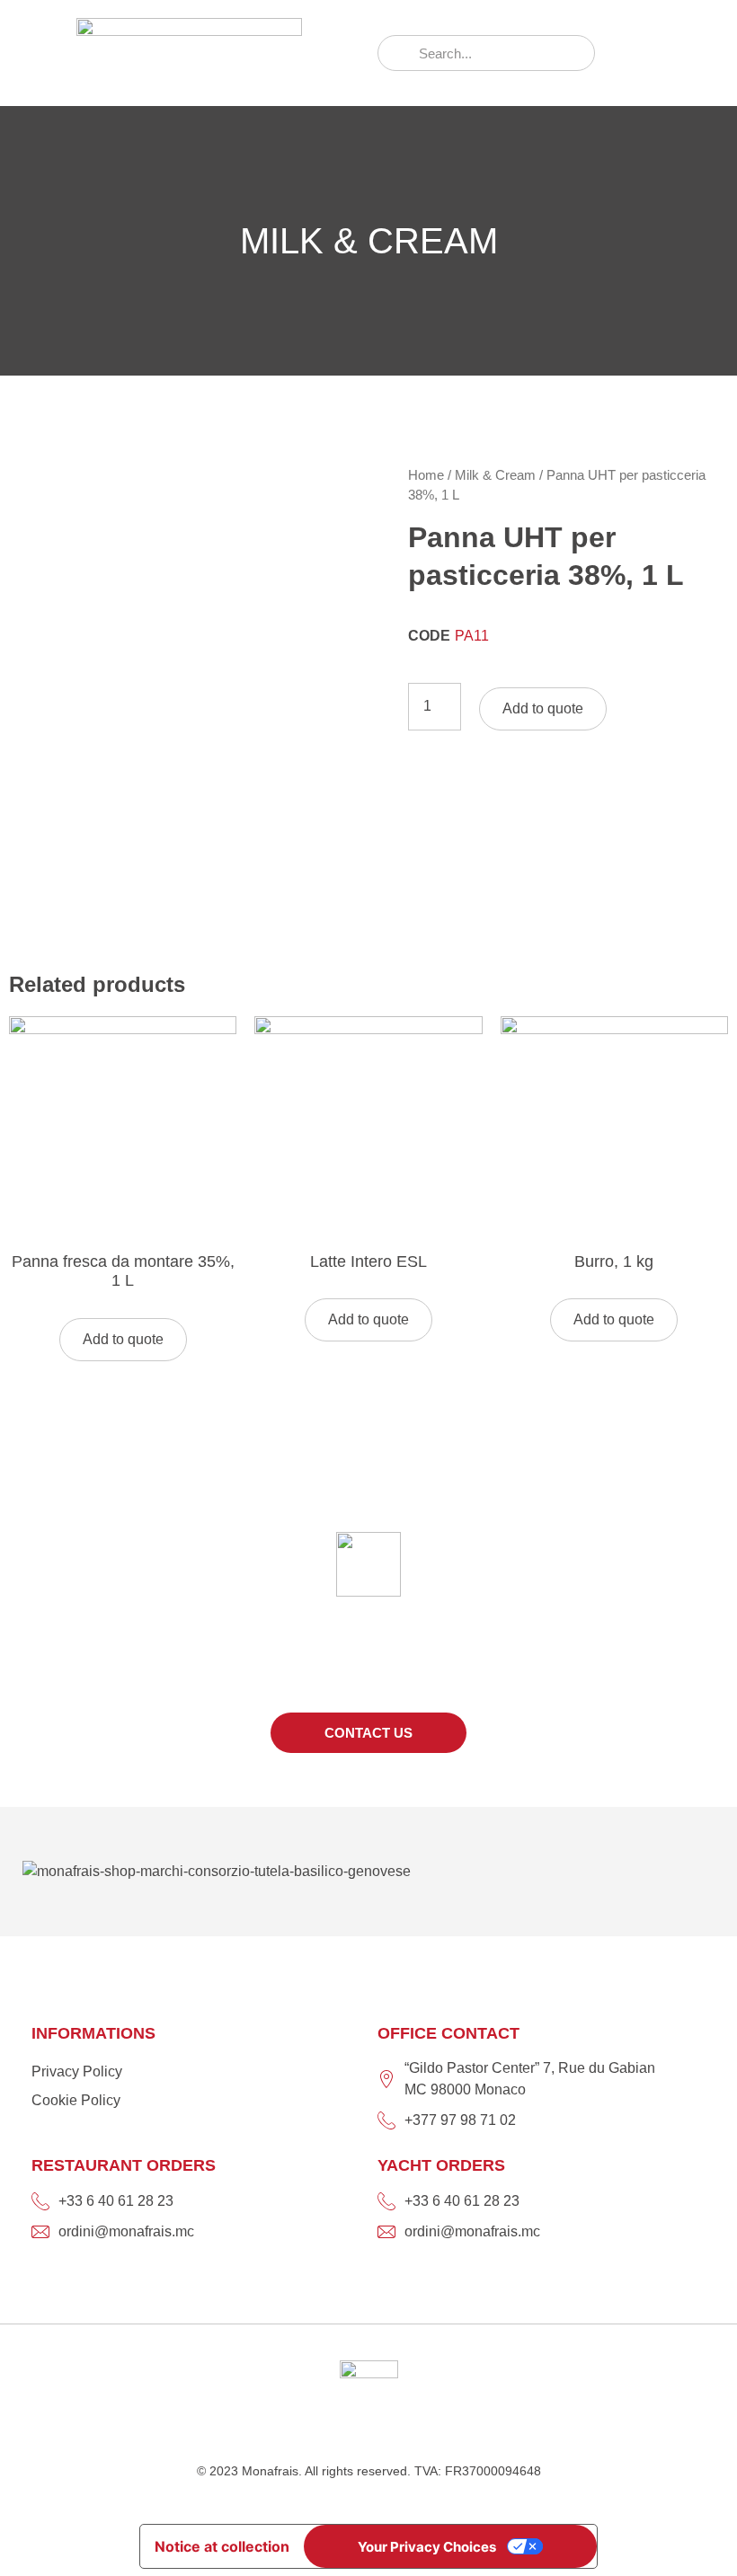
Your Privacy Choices (427, 2547)
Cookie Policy (76, 2100)
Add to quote (543, 708)
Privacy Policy (77, 2071)
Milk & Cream (495, 475)
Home (426, 475)
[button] (656, 53)
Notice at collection (222, 2546)
